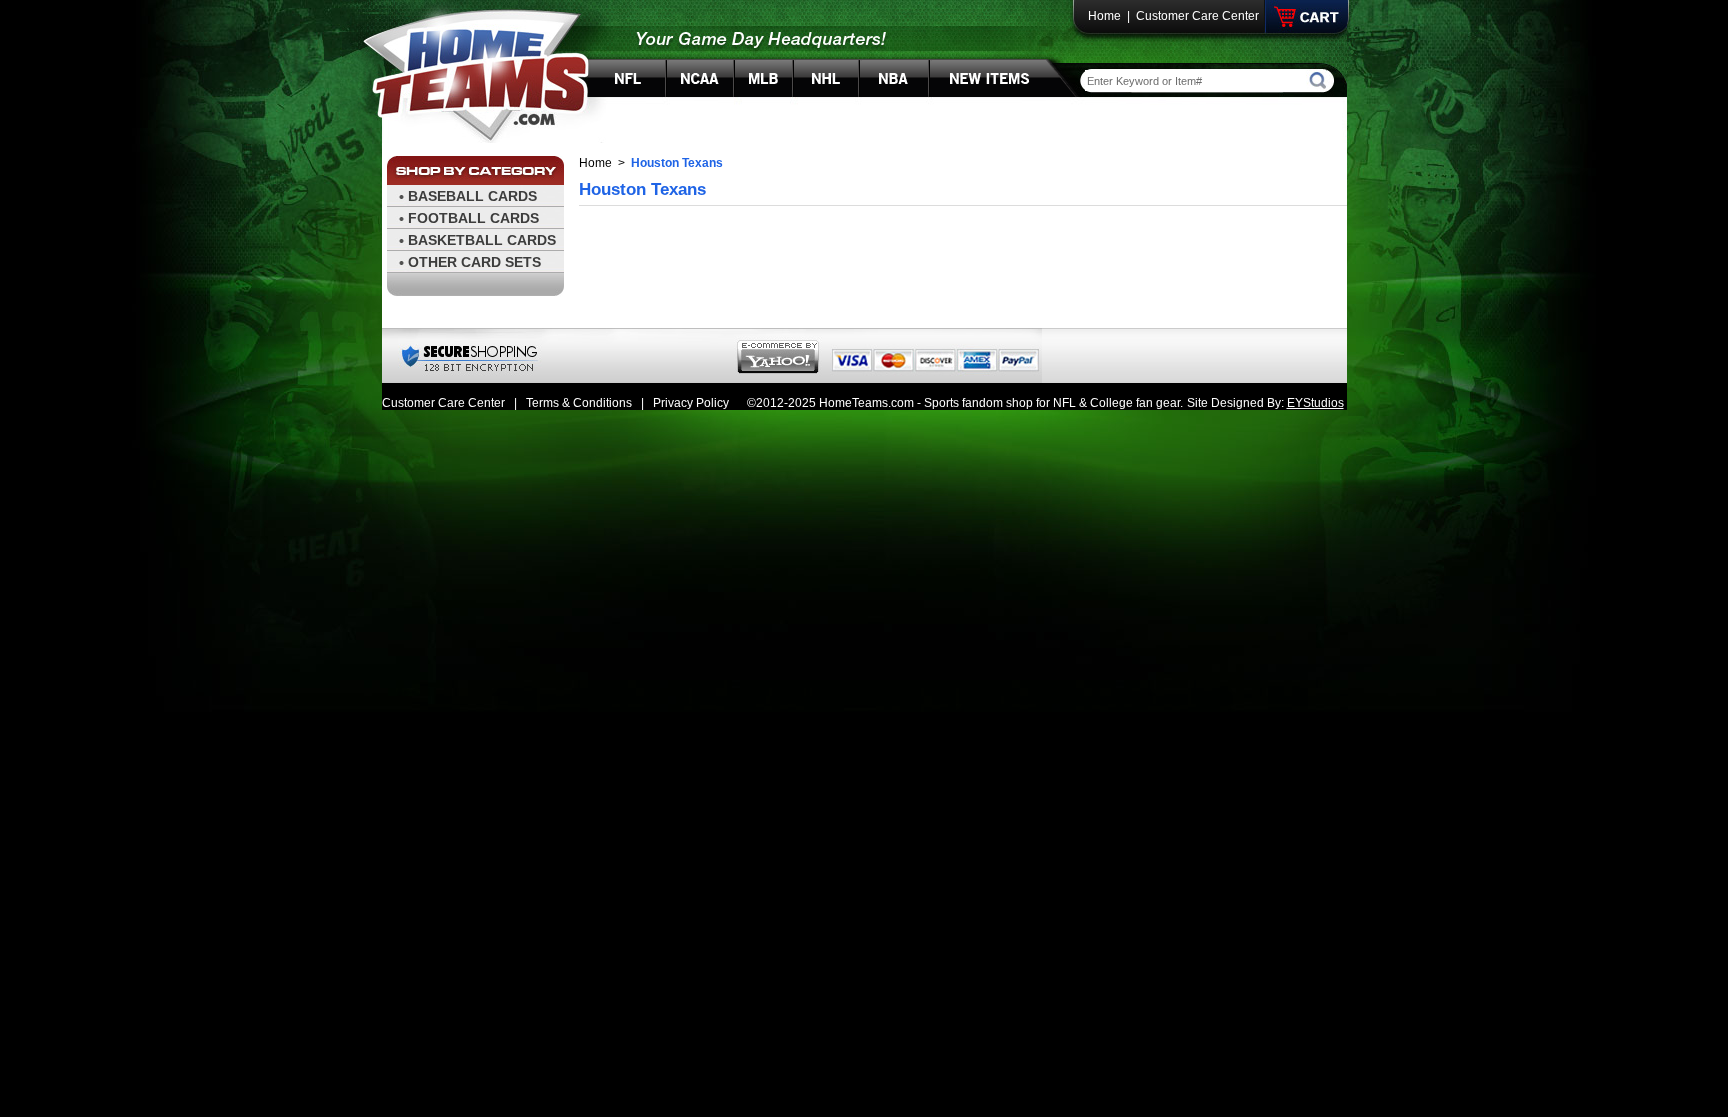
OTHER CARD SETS (474, 262)
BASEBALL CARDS (472, 196)
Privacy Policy (691, 403)
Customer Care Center (1197, 16)
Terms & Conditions (579, 403)
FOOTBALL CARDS (473, 218)
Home (1104, 16)
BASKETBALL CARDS (482, 240)
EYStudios (1315, 403)
